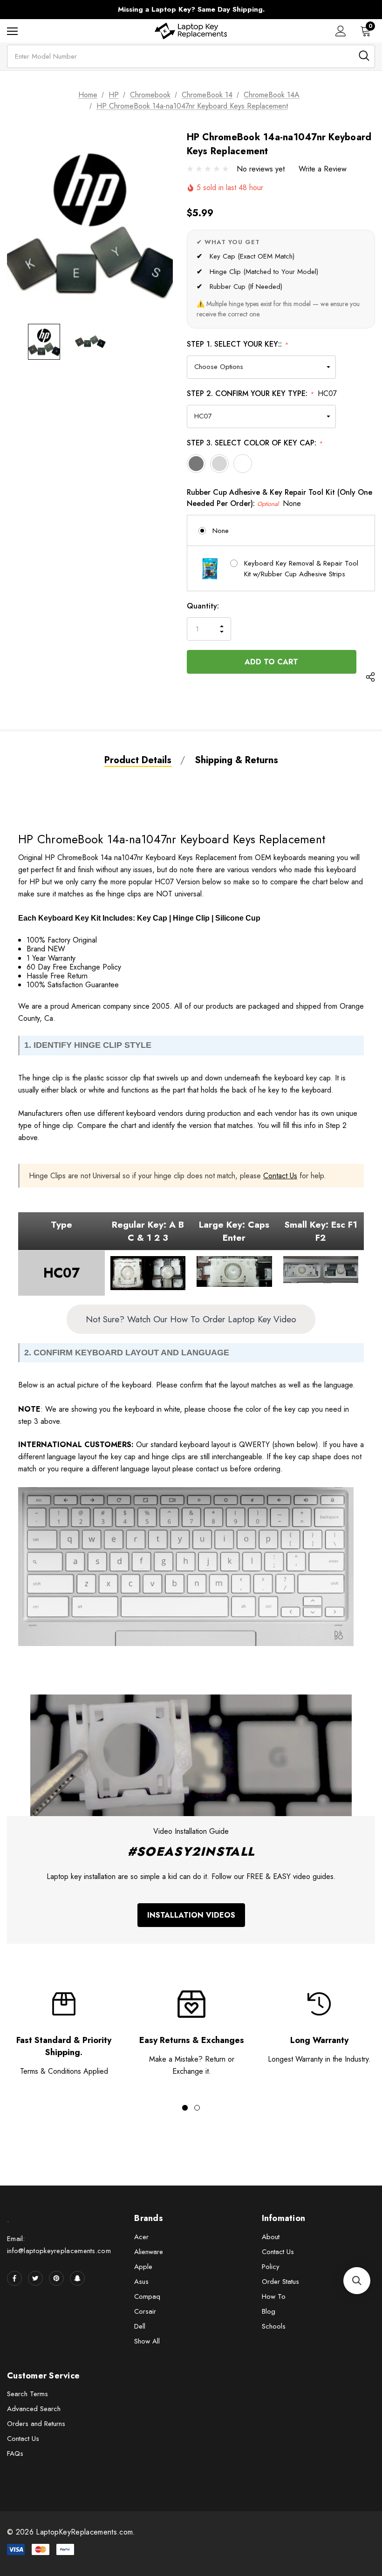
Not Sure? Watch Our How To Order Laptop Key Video (191, 1319)
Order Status (280, 2282)
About (271, 2237)
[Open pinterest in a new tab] (56, 2278)
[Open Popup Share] (370, 678)
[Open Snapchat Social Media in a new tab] (77, 2278)
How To (274, 2296)
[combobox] (191, 56)
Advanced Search (34, 2409)
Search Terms (27, 2394)
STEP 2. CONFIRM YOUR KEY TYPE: (262, 393)
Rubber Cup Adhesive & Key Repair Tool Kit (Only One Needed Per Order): (280, 498)
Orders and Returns (36, 2424)
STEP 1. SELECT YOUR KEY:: (237, 344)
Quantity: (203, 606)
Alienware (149, 2252)
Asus (141, 2282)
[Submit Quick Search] (364, 56)
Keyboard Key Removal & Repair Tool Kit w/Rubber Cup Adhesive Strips (301, 569)
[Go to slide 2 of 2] (197, 2108)
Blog (269, 2311)
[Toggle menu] (12, 31)
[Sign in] (341, 31)
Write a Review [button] (323, 169)
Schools (274, 2326)
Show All (147, 2341)
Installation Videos (191, 1915)
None (221, 531)
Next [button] (365, 10)
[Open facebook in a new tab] (14, 2278)
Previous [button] (17, 10)
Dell (140, 2326)
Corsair (145, 2311)
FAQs (15, 2453)
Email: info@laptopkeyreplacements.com (59, 2245)
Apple (143, 2267)
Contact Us (280, 1176)
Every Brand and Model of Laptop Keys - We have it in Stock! (191, 9)
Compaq (147, 2296)
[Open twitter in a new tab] (35, 2278)
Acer (141, 2237)
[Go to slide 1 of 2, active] (185, 2108)
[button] (357, 2281)
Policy (271, 2267)
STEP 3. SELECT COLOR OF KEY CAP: (255, 443)
